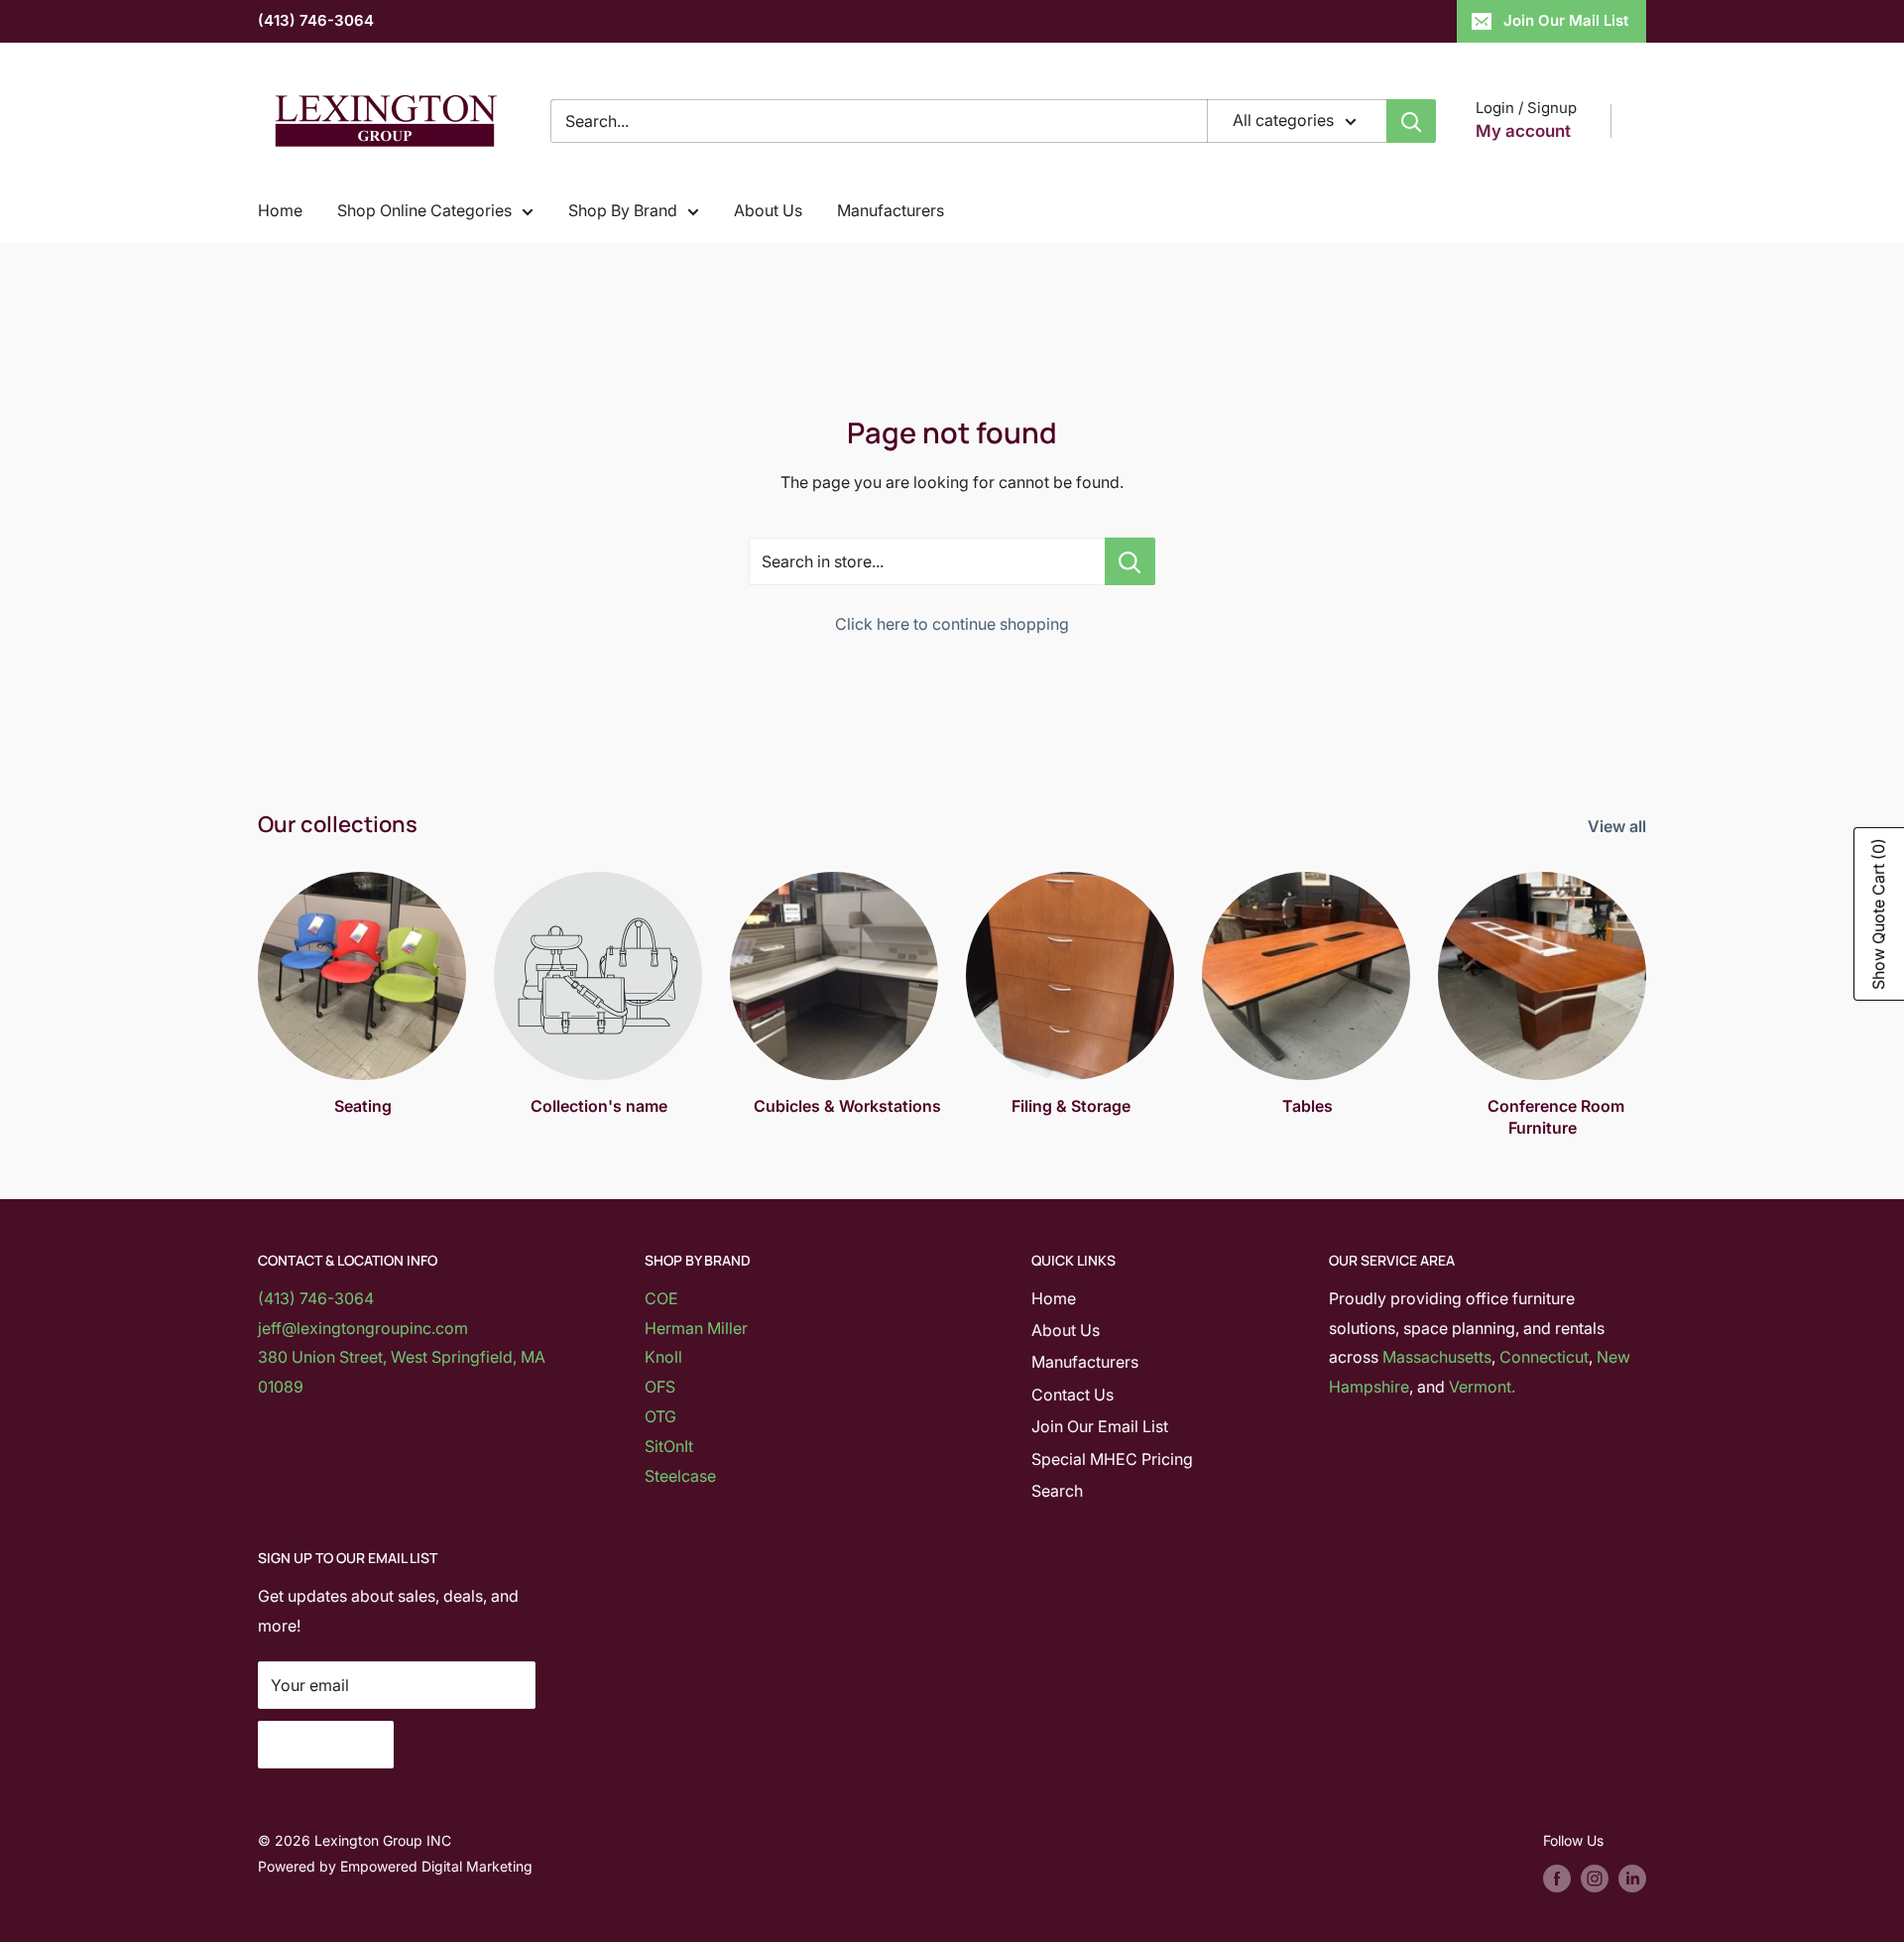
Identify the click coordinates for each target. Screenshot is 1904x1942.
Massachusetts (1437, 1357)
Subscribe (326, 1745)
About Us (768, 210)
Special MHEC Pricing (1112, 1459)
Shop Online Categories (424, 210)
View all (1619, 826)
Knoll (663, 1357)
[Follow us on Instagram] (1595, 1879)
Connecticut (1544, 1357)
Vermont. (1482, 1387)
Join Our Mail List (1566, 20)
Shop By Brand (623, 210)
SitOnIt (669, 1446)
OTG (660, 1416)
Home (280, 210)
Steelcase (680, 1476)
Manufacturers (891, 210)
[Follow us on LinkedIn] (1632, 1879)
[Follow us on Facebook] (1557, 1879)
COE (661, 1298)
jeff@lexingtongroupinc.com (363, 1328)
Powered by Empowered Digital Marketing (395, 1866)
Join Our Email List (1100, 1426)
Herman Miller (696, 1328)
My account (1523, 131)
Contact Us (1072, 1395)
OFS (660, 1387)
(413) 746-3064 (316, 20)
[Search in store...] (1130, 561)
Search (1057, 1491)
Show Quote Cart (1878, 914)
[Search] (1411, 121)
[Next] (1646, 986)
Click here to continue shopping (952, 624)
